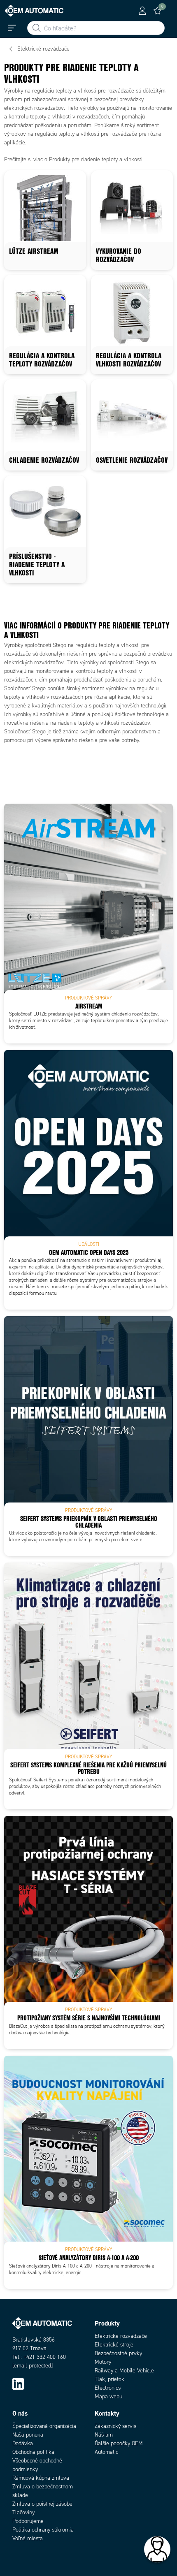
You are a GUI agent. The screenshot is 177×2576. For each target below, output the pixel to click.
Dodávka (23, 2443)
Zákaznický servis (115, 2426)
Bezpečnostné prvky (118, 2353)
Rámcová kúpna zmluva (41, 2478)
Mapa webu (108, 2396)
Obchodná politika (33, 2452)
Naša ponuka (28, 2435)
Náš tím (104, 2435)
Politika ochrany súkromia (43, 2530)
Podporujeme (28, 2521)
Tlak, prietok (109, 2379)
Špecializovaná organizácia (44, 2426)
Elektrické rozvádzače (121, 2336)
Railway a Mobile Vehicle (124, 2371)
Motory (103, 2362)
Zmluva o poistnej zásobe (42, 2504)
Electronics (108, 2388)
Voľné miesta (28, 2538)
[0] (157, 11)
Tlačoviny (23, 2512)
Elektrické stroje (114, 2345)
